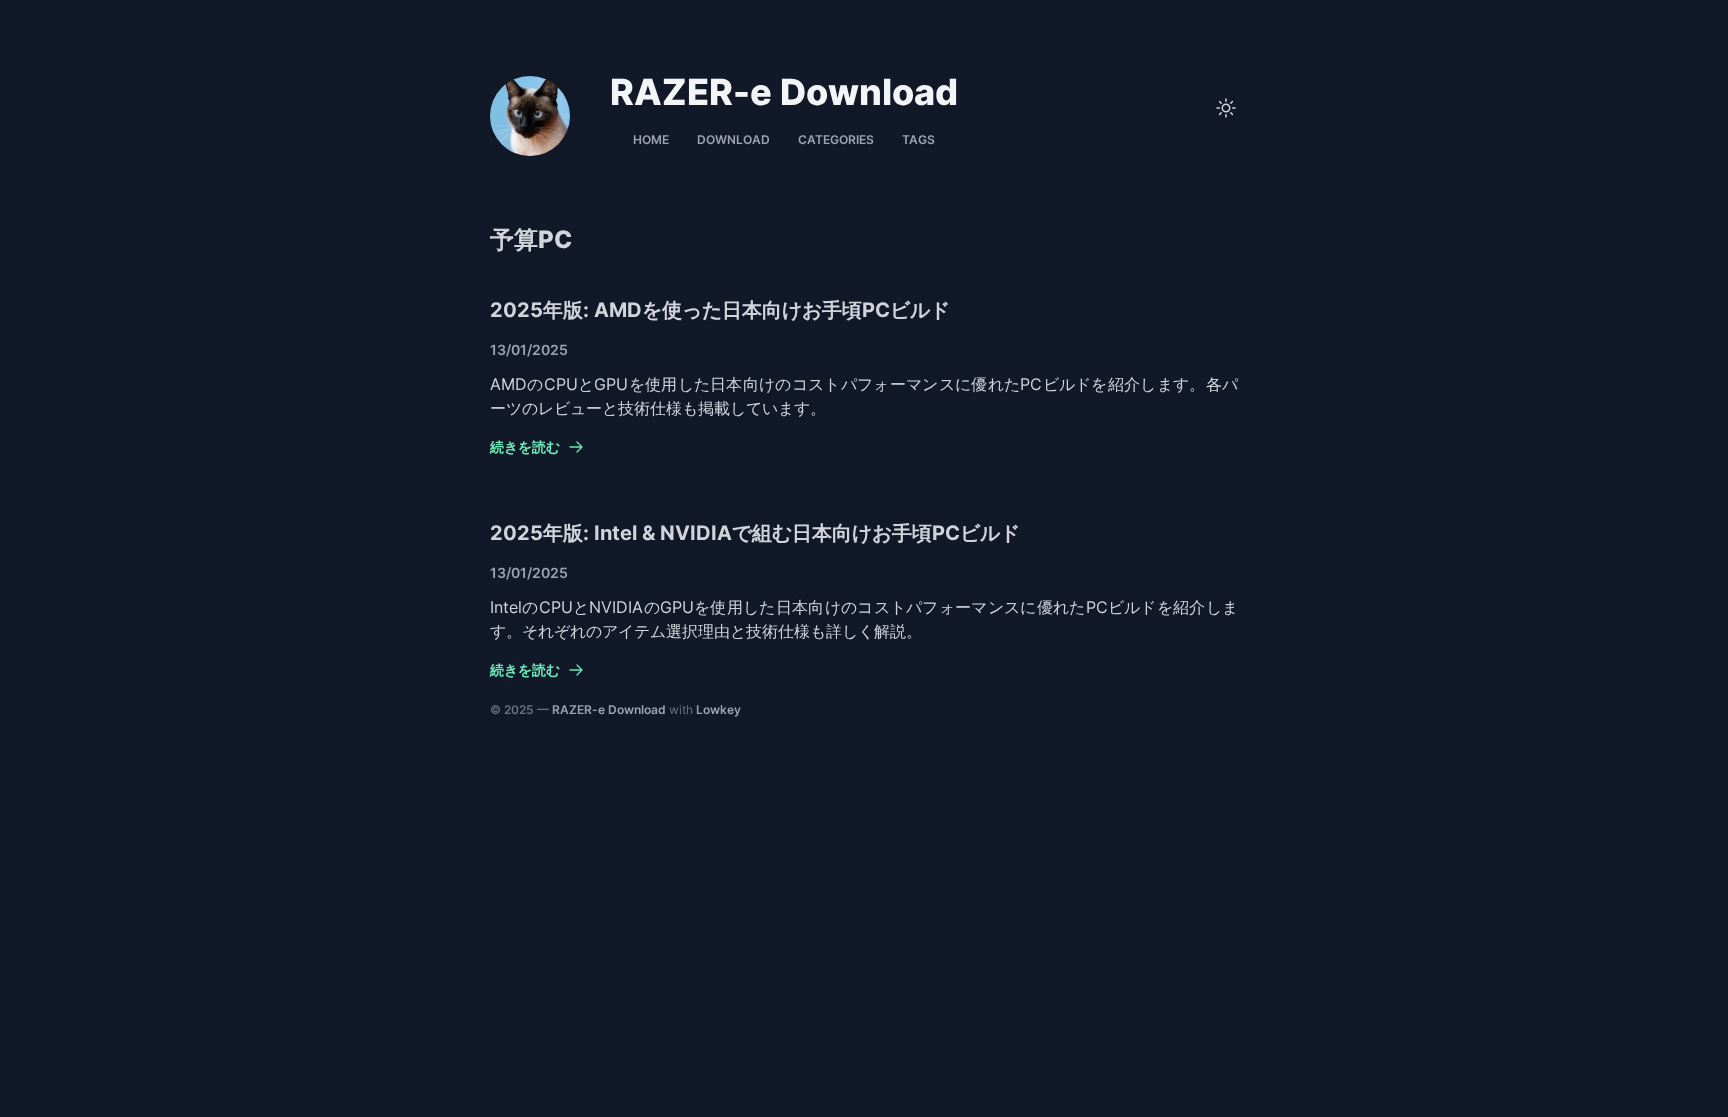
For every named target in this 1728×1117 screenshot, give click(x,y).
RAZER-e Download (609, 709)
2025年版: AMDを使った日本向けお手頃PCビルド (720, 310)
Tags (918, 139)
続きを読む (525, 446)
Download (733, 139)
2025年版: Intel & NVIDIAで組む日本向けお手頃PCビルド (755, 533)
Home (651, 139)
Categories (836, 139)
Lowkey (718, 709)
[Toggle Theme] (1226, 108)
